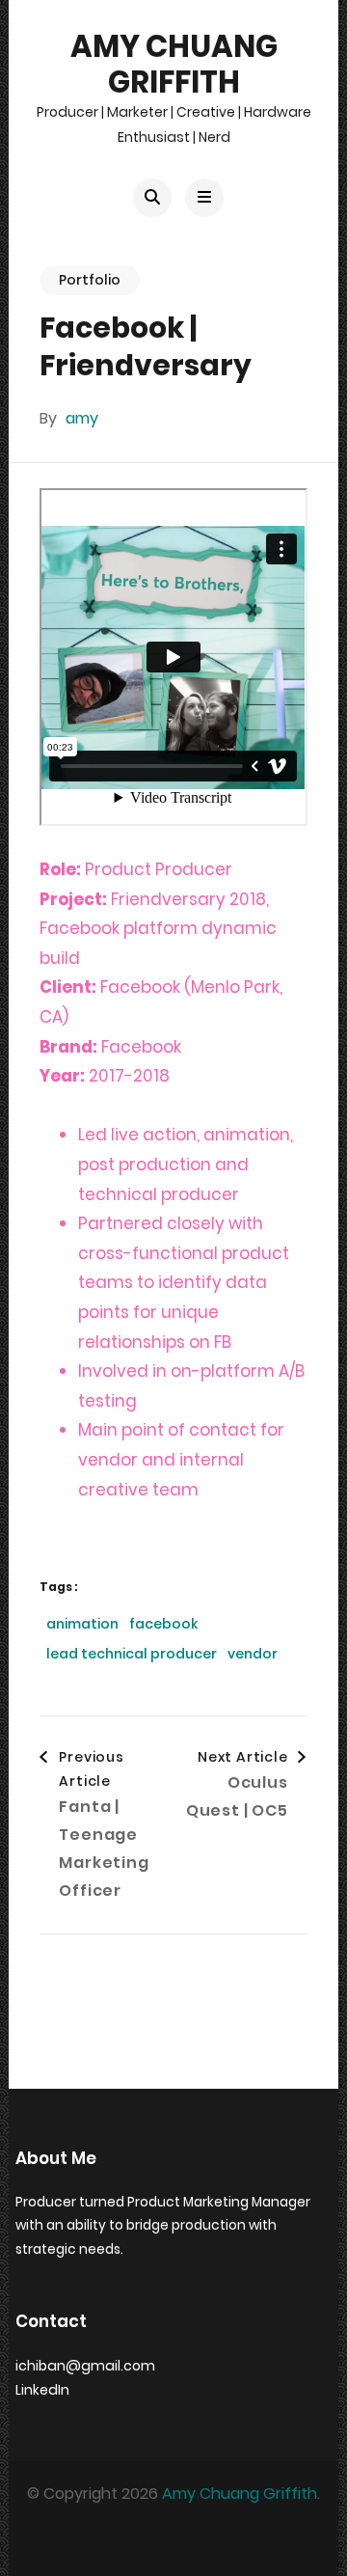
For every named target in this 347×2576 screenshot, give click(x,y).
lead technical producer (132, 1654)
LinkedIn (42, 2390)
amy (82, 418)
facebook (163, 1624)
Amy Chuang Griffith (174, 64)
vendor (253, 1654)
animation (82, 1624)
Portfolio (90, 280)
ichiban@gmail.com (85, 2366)
